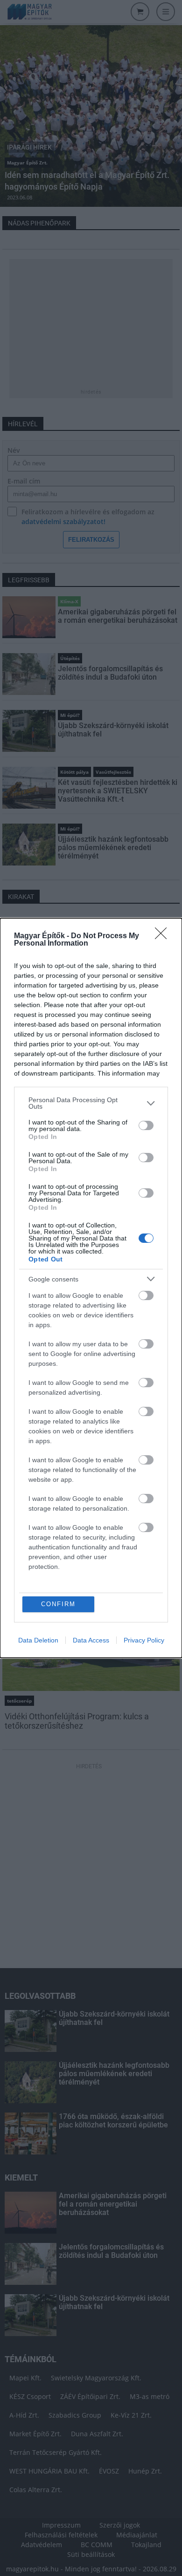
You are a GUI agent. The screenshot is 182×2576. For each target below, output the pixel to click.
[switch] (146, 1125)
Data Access (91, 1640)
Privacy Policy (144, 1640)
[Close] (164, 936)
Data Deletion (38, 1640)
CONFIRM (58, 1604)
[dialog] (91, 1288)
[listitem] (91, 1103)
